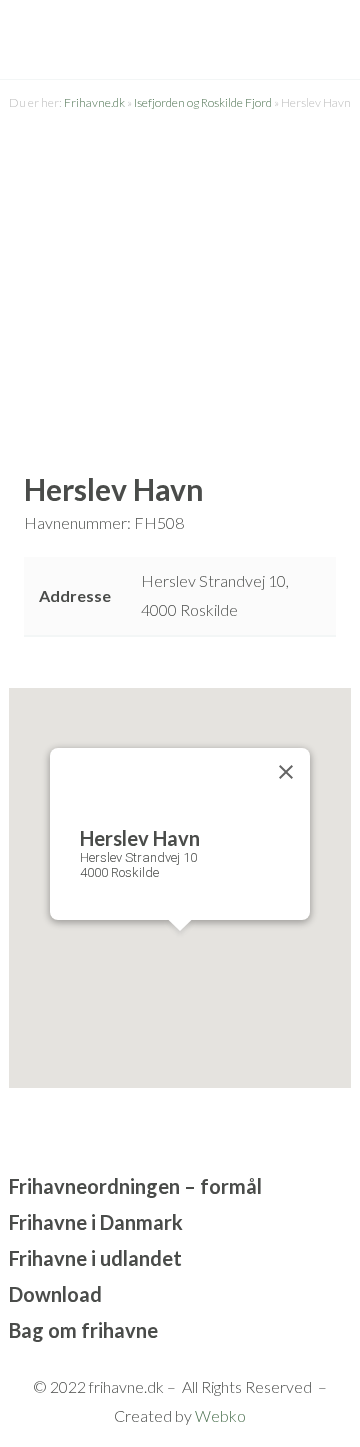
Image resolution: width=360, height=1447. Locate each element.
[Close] (286, 772)
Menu (321, 62)
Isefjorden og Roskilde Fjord (203, 102)
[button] (180, 949)
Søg (277, 41)
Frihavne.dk (94, 102)
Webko (220, 1415)
